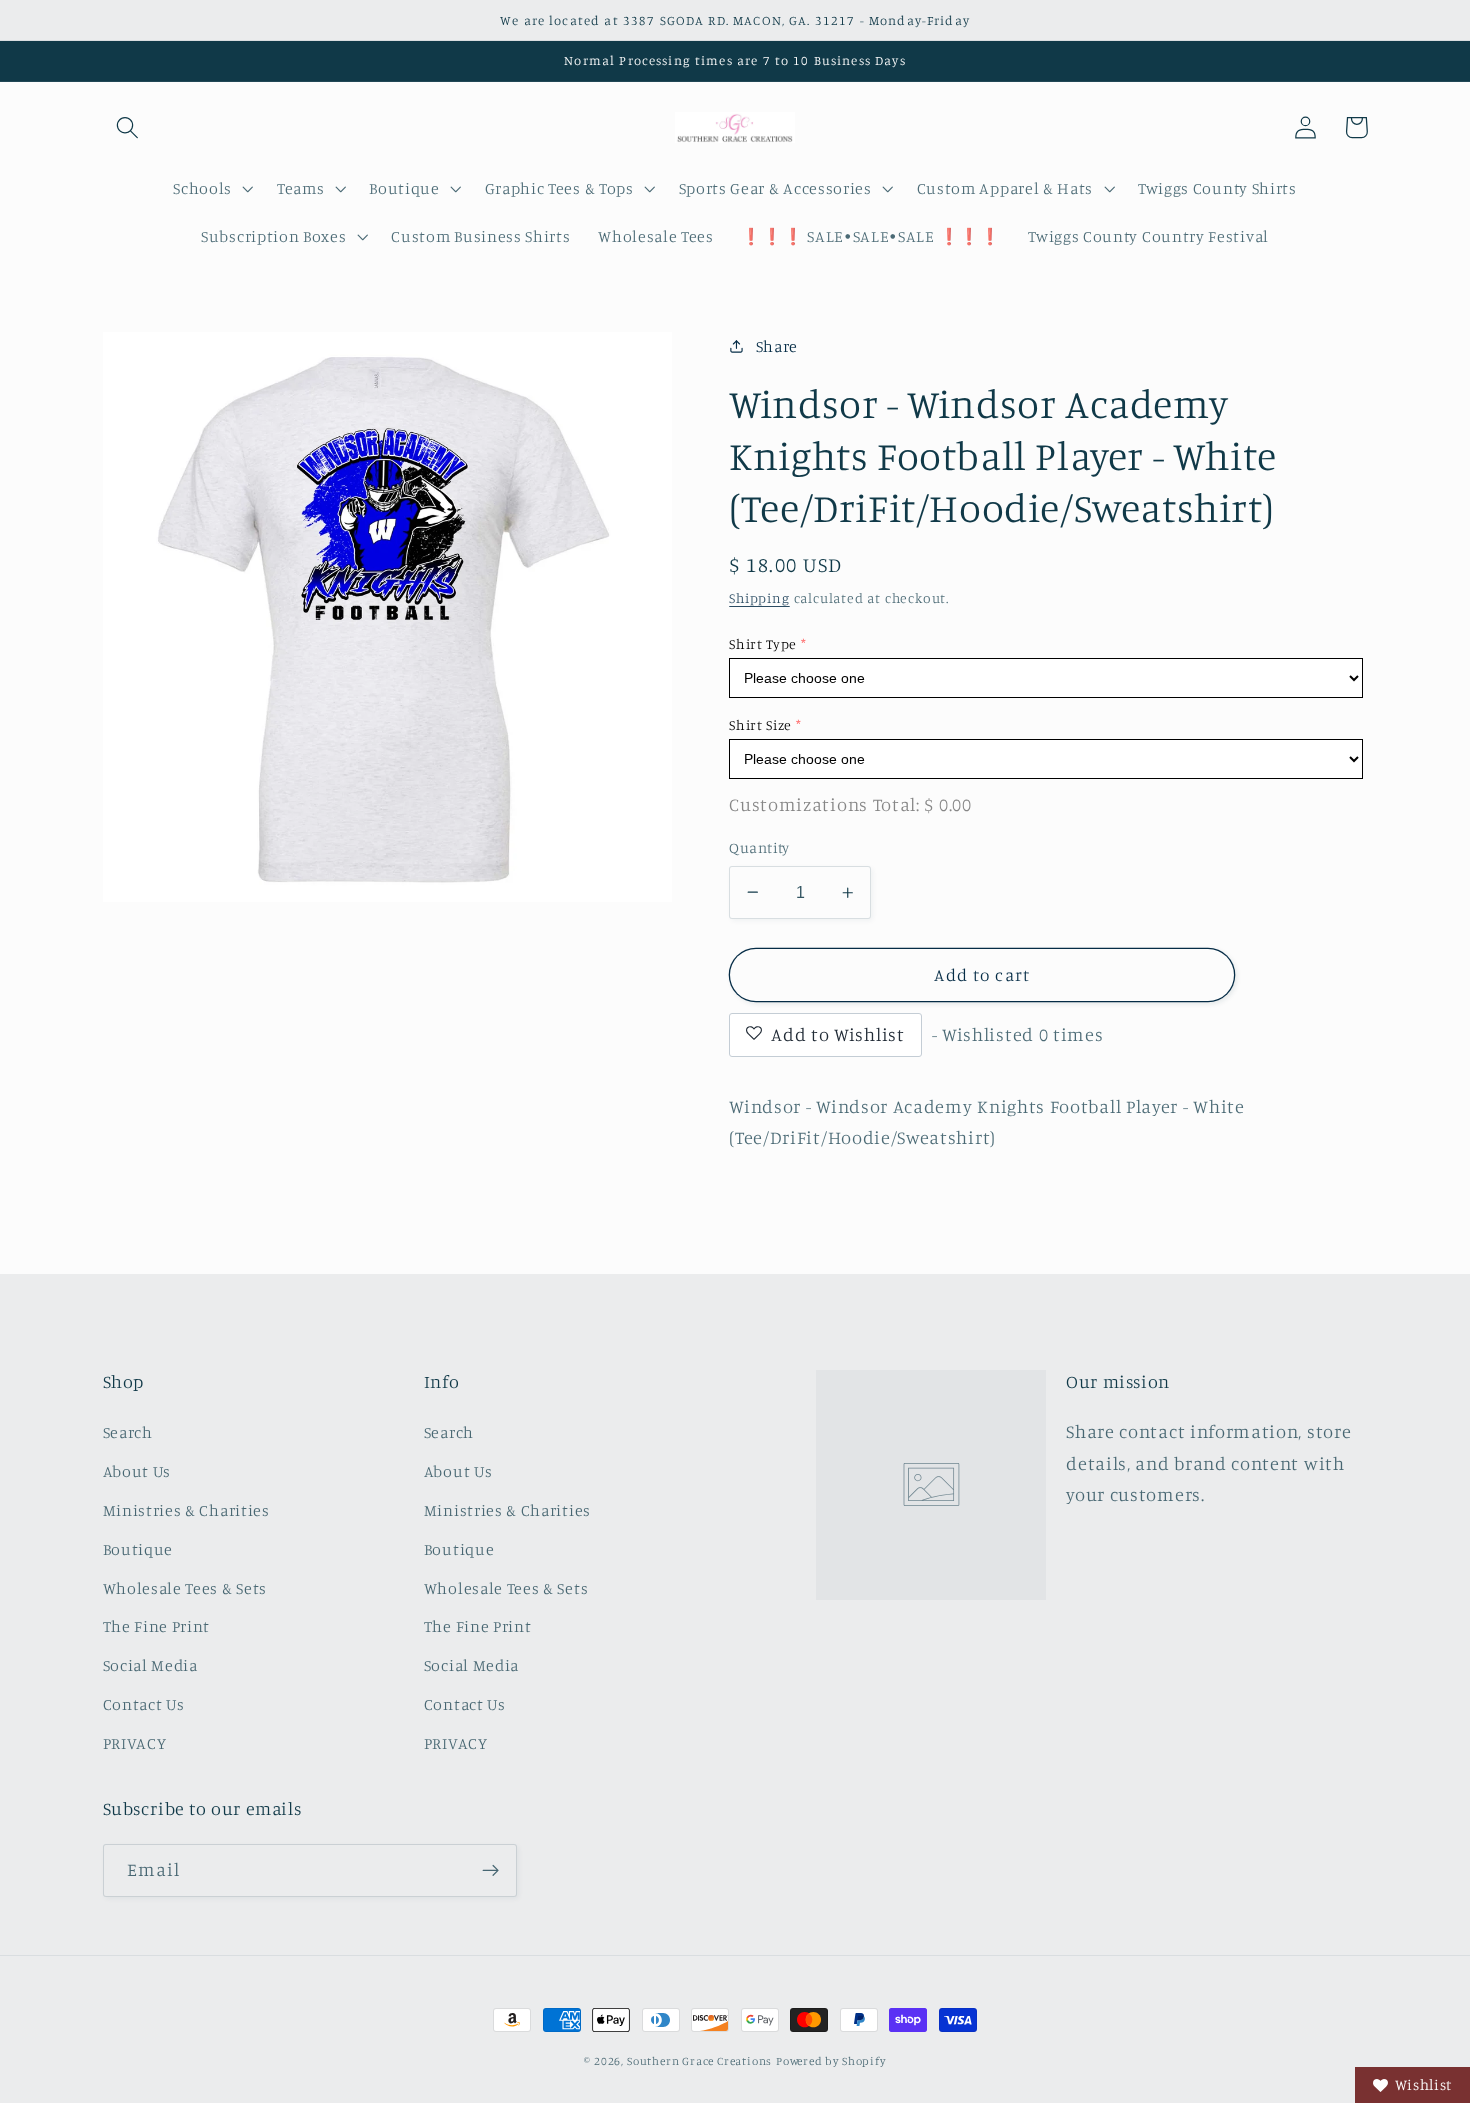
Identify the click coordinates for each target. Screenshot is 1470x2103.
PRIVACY (135, 1743)
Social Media (150, 1665)
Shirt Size (760, 724)
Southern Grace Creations (699, 2061)
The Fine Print (157, 1626)
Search (128, 1432)
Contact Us (144, 1704)
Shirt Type (763, 643)
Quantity (759, 847)
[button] (128, 127)
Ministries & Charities (186, 1510)
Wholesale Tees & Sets (185, 1588)
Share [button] (777, 346)
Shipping (759, 597)
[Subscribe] (490, 1871)
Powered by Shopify (831, 2061)
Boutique (138, 1549)
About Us (137, 1471)
